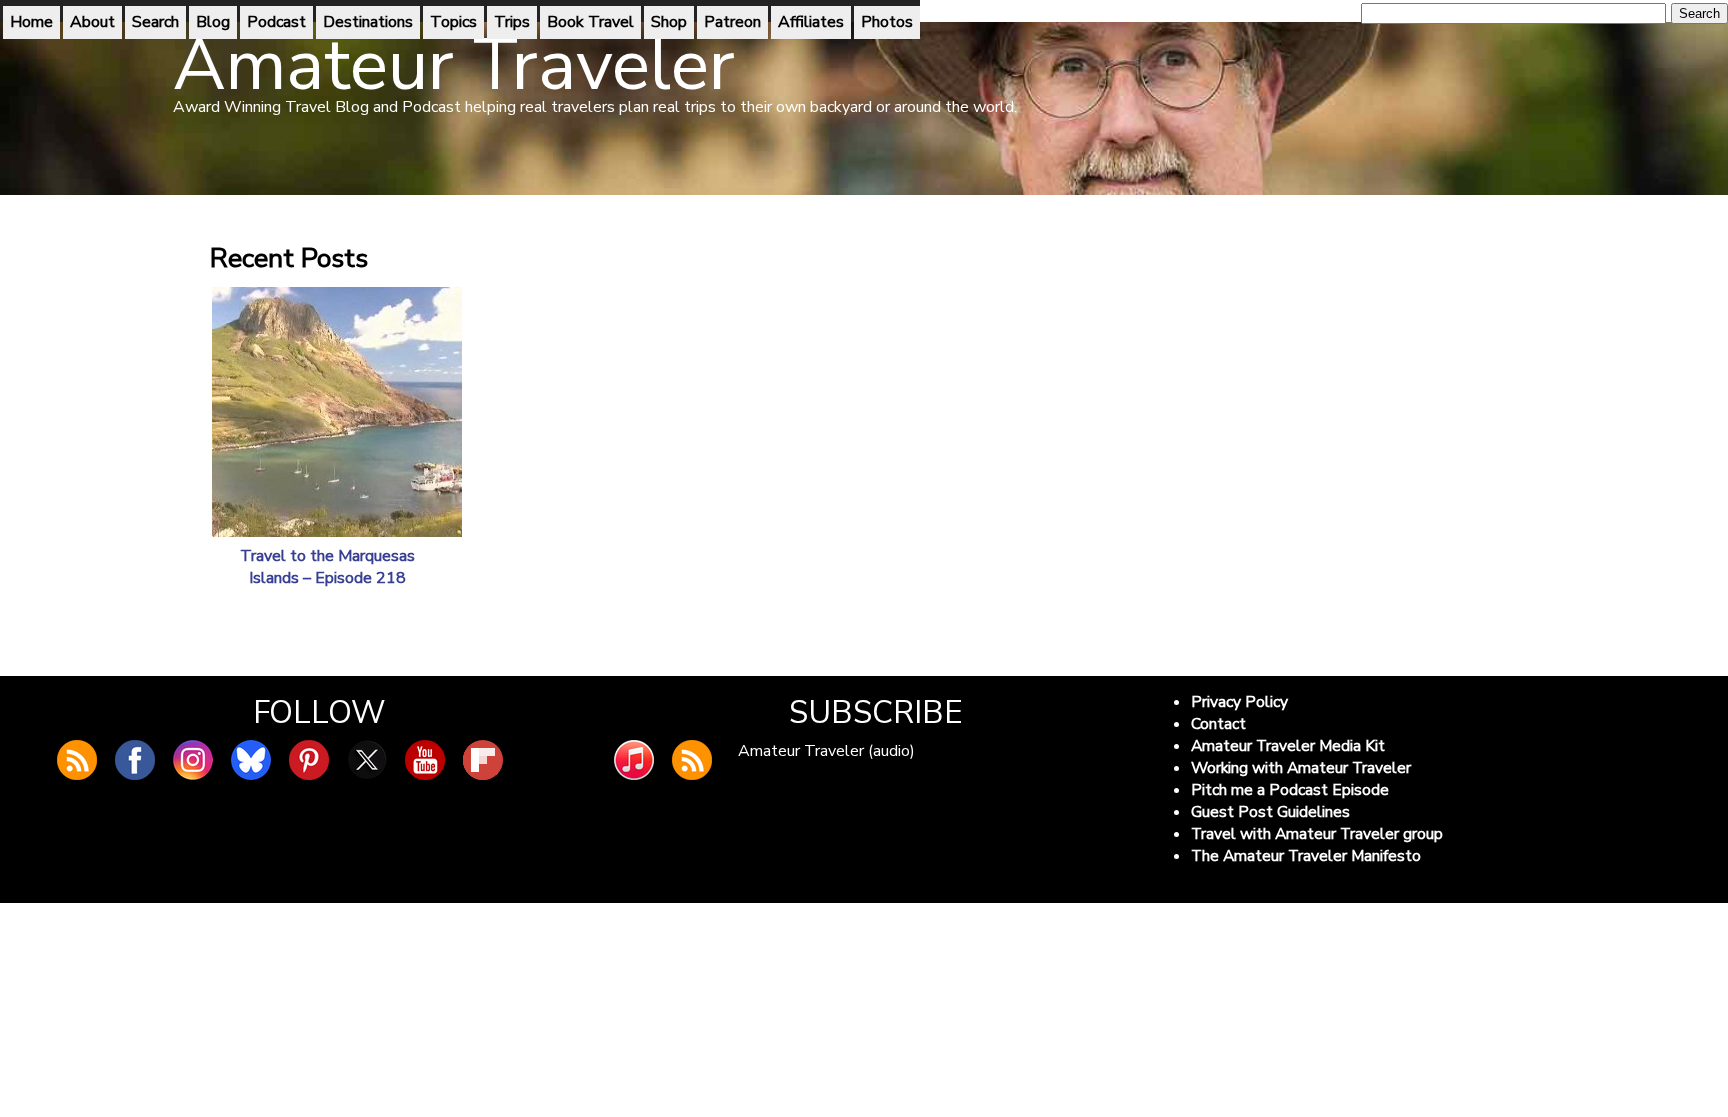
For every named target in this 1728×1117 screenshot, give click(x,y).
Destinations (368, 22)
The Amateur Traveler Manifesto (1306, 856)
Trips (512, 22)
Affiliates (811, 22)
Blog (213, 22)
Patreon (732, 22)
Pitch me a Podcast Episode (1290, 790)
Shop (669, 22)
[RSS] (692, 760)
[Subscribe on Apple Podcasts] (634, 760)
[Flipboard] (483, 760)
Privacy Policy (1239, 702)
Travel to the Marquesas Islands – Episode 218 (327, 567)
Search (155, 22)
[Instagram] (193, 760)
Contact (1218, 724)
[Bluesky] (251, 760)
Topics (453, 22)
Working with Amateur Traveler (1301, 768)
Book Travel (590, 22)
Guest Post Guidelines (1270, 812)
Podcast (276, 22)
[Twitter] (367, 760)
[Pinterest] (309, 760)
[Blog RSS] (77, 760)
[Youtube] (425, 760)
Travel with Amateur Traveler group (1317, 834)
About (92, 22)
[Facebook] (135, 760)
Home (31, 22)
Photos (887, 22)
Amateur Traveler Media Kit (1288, 746)
